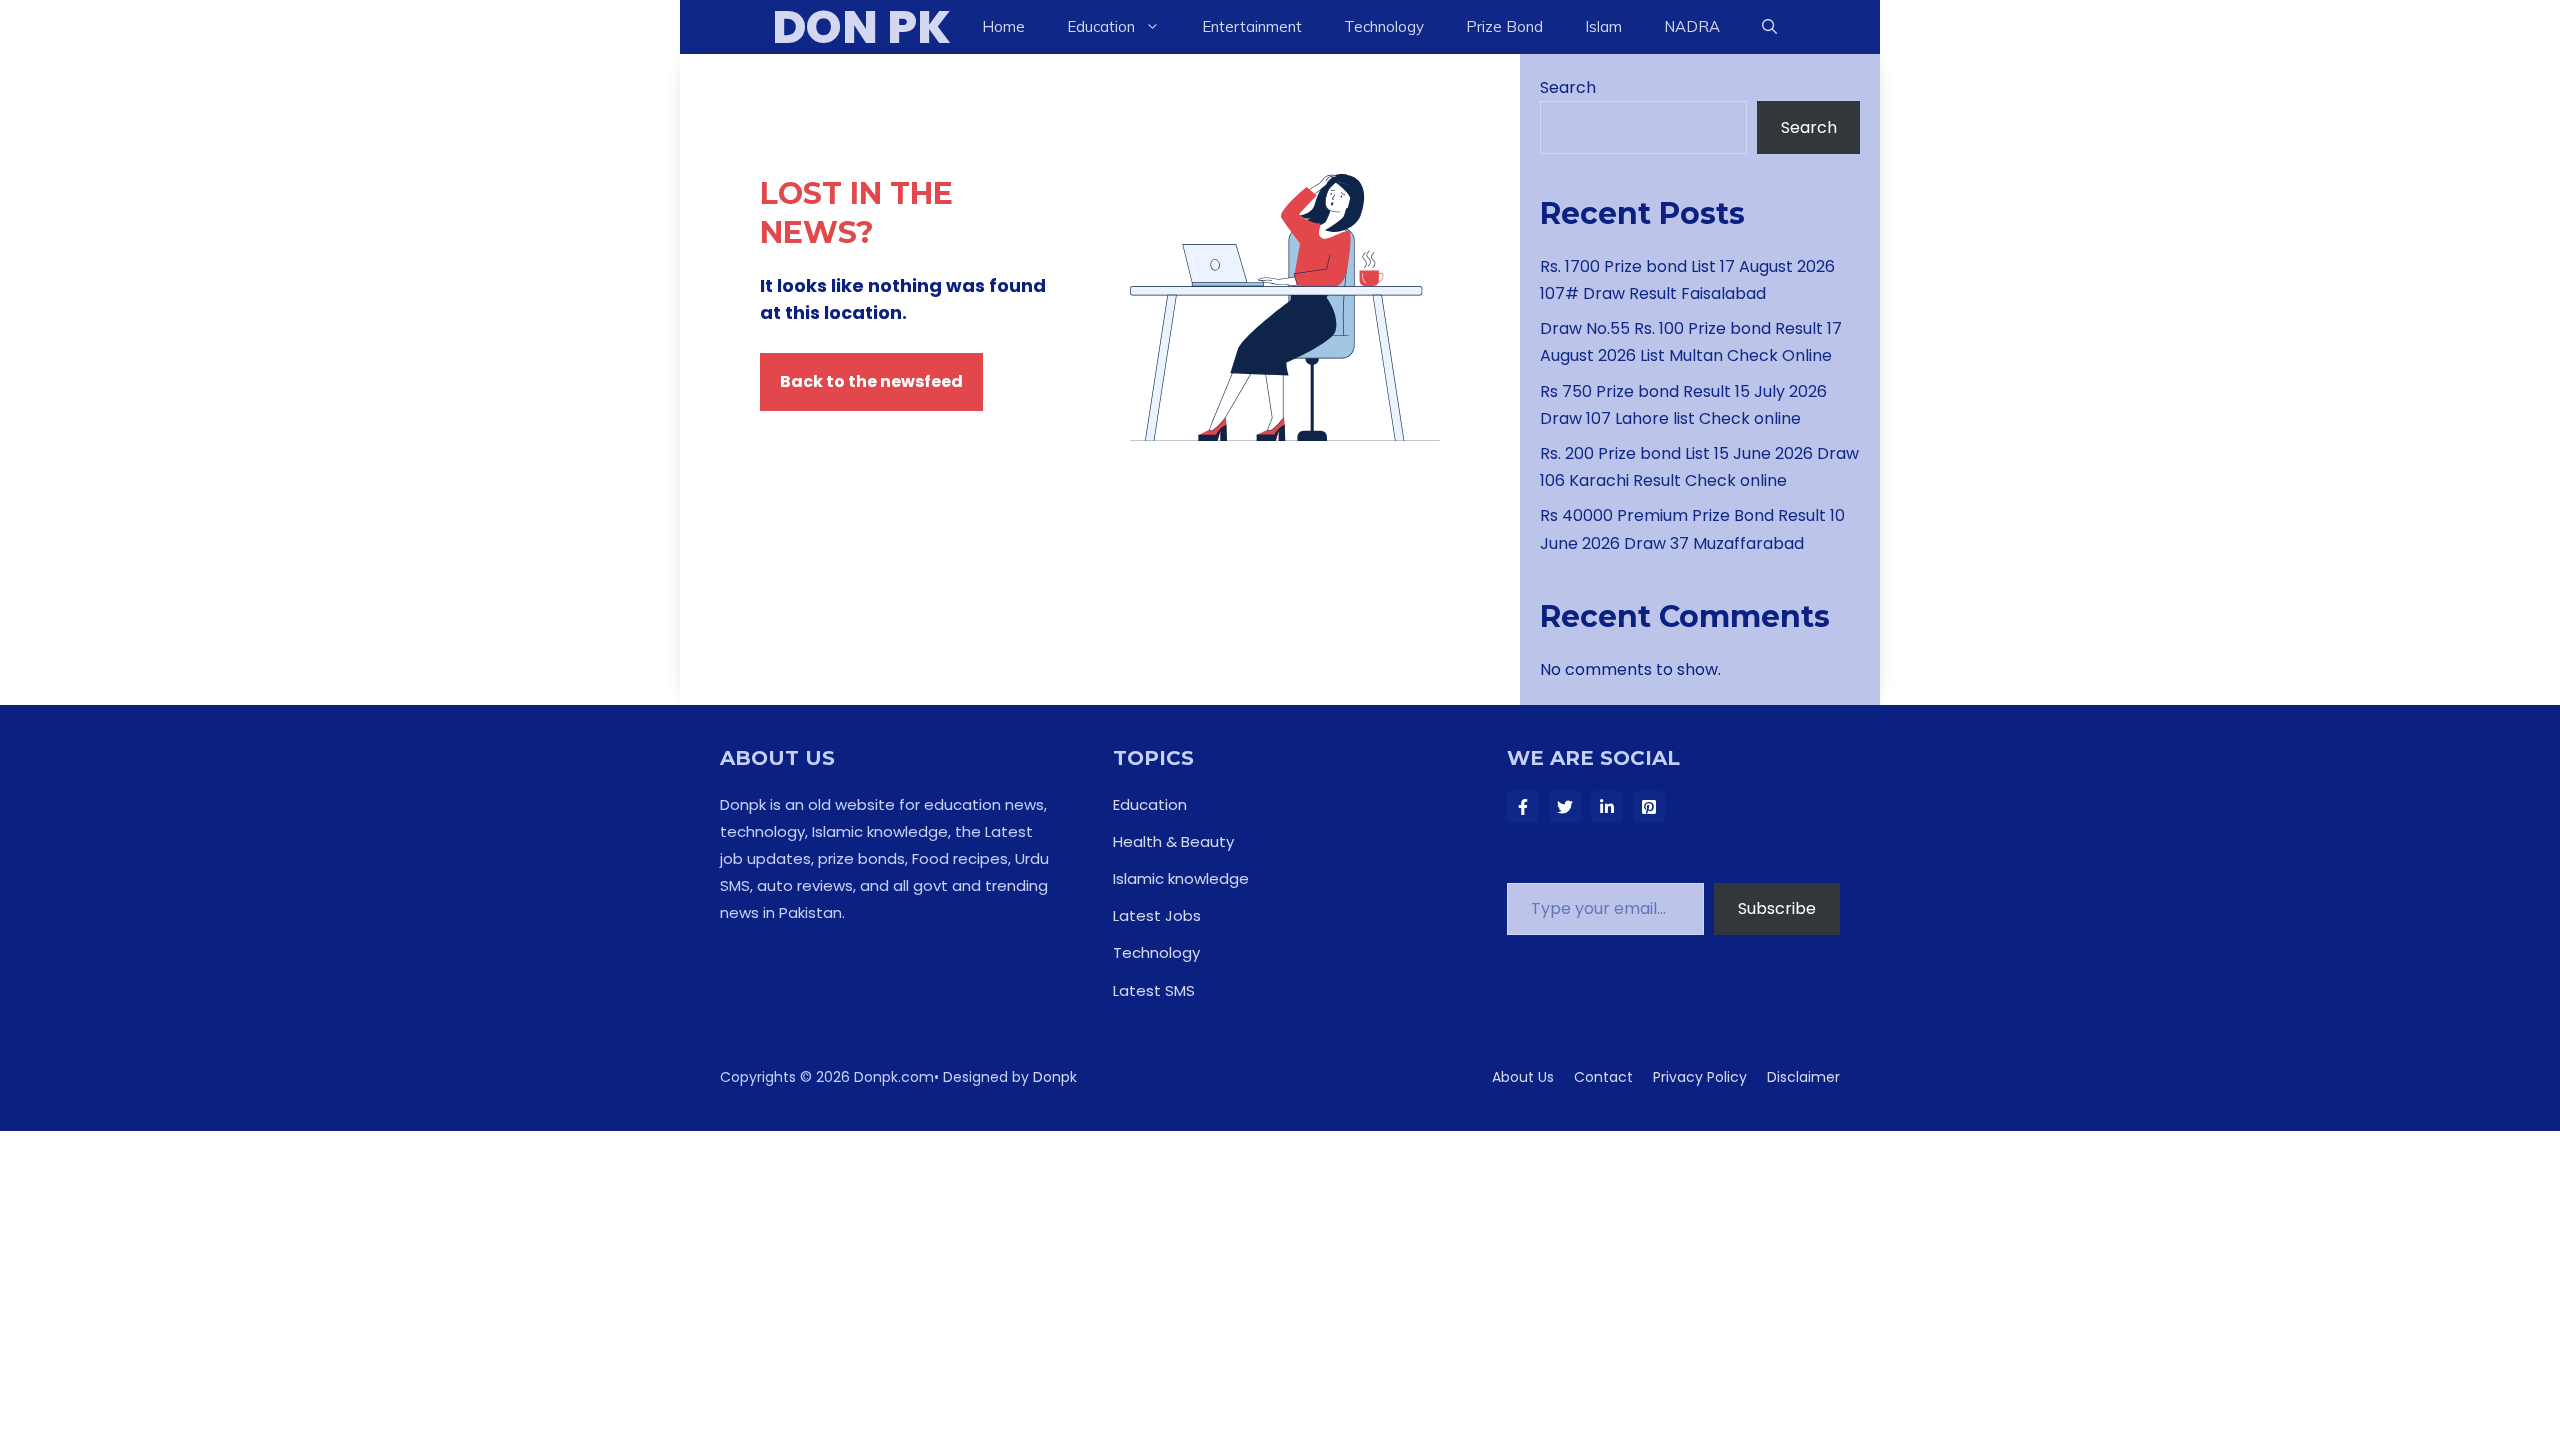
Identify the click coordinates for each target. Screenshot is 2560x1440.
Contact (1603, 1077)
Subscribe (1777, 908)
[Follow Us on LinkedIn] (1607, 807)
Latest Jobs (1157, 915)
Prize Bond (1504, 26)
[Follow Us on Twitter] (1565, 807)
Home (1003, 26)
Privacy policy (1700, 1077)
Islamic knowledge (1181, 878)
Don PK (861, 27)
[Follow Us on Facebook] (1523, 807)
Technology (1384, 26)
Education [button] (1101, 26)
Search (1568, 87)
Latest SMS (1154, 990)
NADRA (1692, 26)
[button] (1769, 27)
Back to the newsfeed (871, 381)
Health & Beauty (1173, 841)
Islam (1603, 26)
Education (1150, 804)
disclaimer (1803, 1077)
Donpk (1055, 1077)
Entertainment (1252, 26)
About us (1523, 1077)
